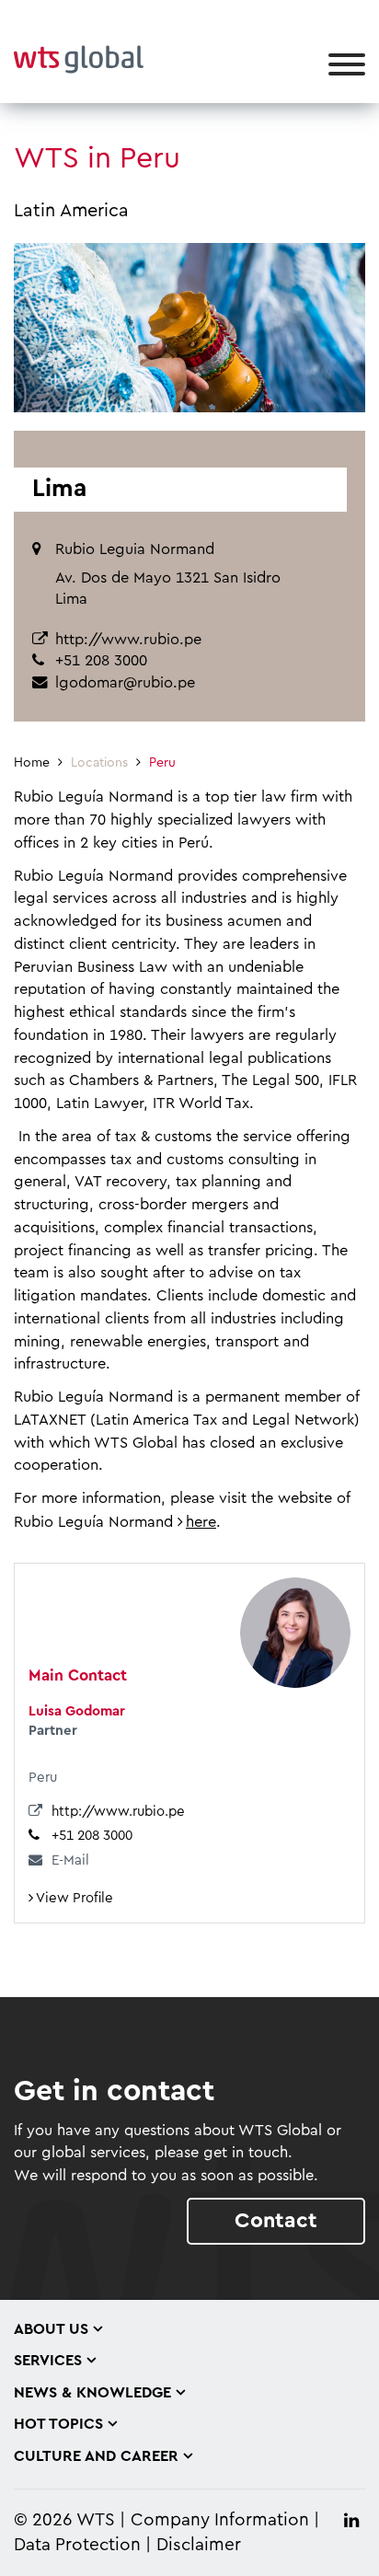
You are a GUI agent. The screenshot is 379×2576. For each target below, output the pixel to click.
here (201, 1522)
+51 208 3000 (92, 1836)
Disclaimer (199, 2545)
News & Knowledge (92, 2393)
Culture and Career (96, 2456)
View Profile (73, 1898)
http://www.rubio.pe (128, 640)
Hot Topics (58, 2424)
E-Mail (70, 1860)
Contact (276, 2220)
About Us (51, 2329)
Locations (99, 763)
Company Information (220, 2520)
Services (48, 2361)
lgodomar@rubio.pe (125, 683)
